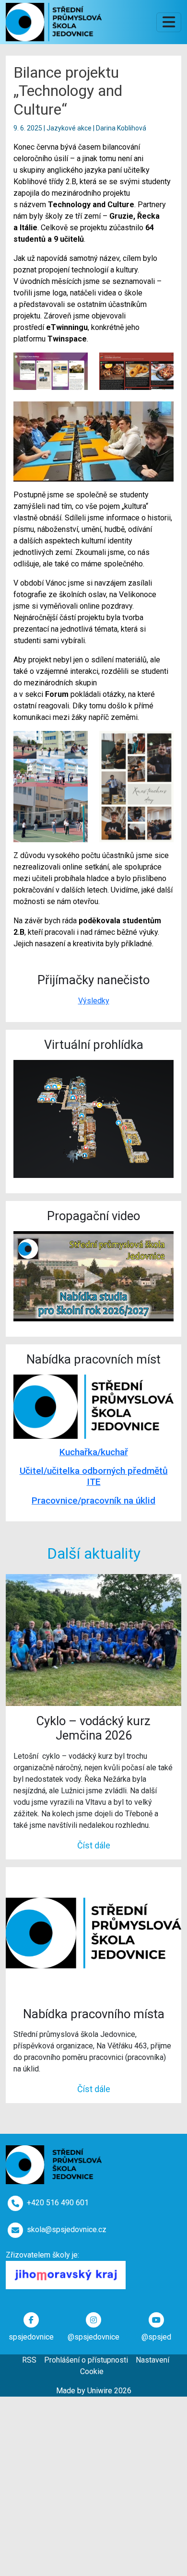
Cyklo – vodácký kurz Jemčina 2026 (93, 1728)
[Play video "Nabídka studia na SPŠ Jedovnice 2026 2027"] (93, 1276)
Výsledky (94, 1001)
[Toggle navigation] (169, 22)
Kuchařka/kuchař (94, 1452)
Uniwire (100, 2391)
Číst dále (94, 1845)
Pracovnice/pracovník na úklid (93, 1500)
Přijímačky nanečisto (93, 980)
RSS (29, 2360)
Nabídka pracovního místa (94, 2014)
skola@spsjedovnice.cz (67, 2229)
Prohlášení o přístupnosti (86, 2360)
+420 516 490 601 (58, 2203)
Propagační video (93, 1216)
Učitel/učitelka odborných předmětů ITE (94, 1476)
